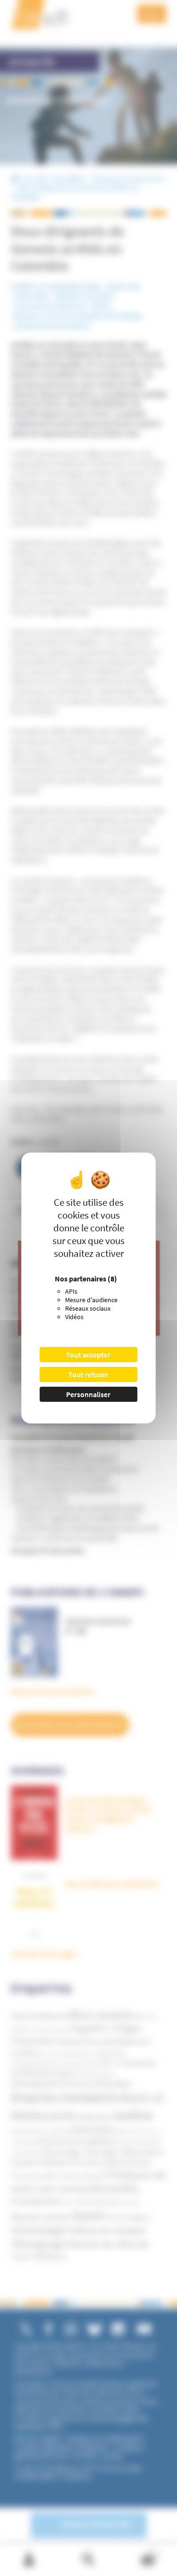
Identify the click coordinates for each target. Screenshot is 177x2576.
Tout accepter (88, 1355)
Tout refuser (88, 1374)
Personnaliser (88, 1394)
